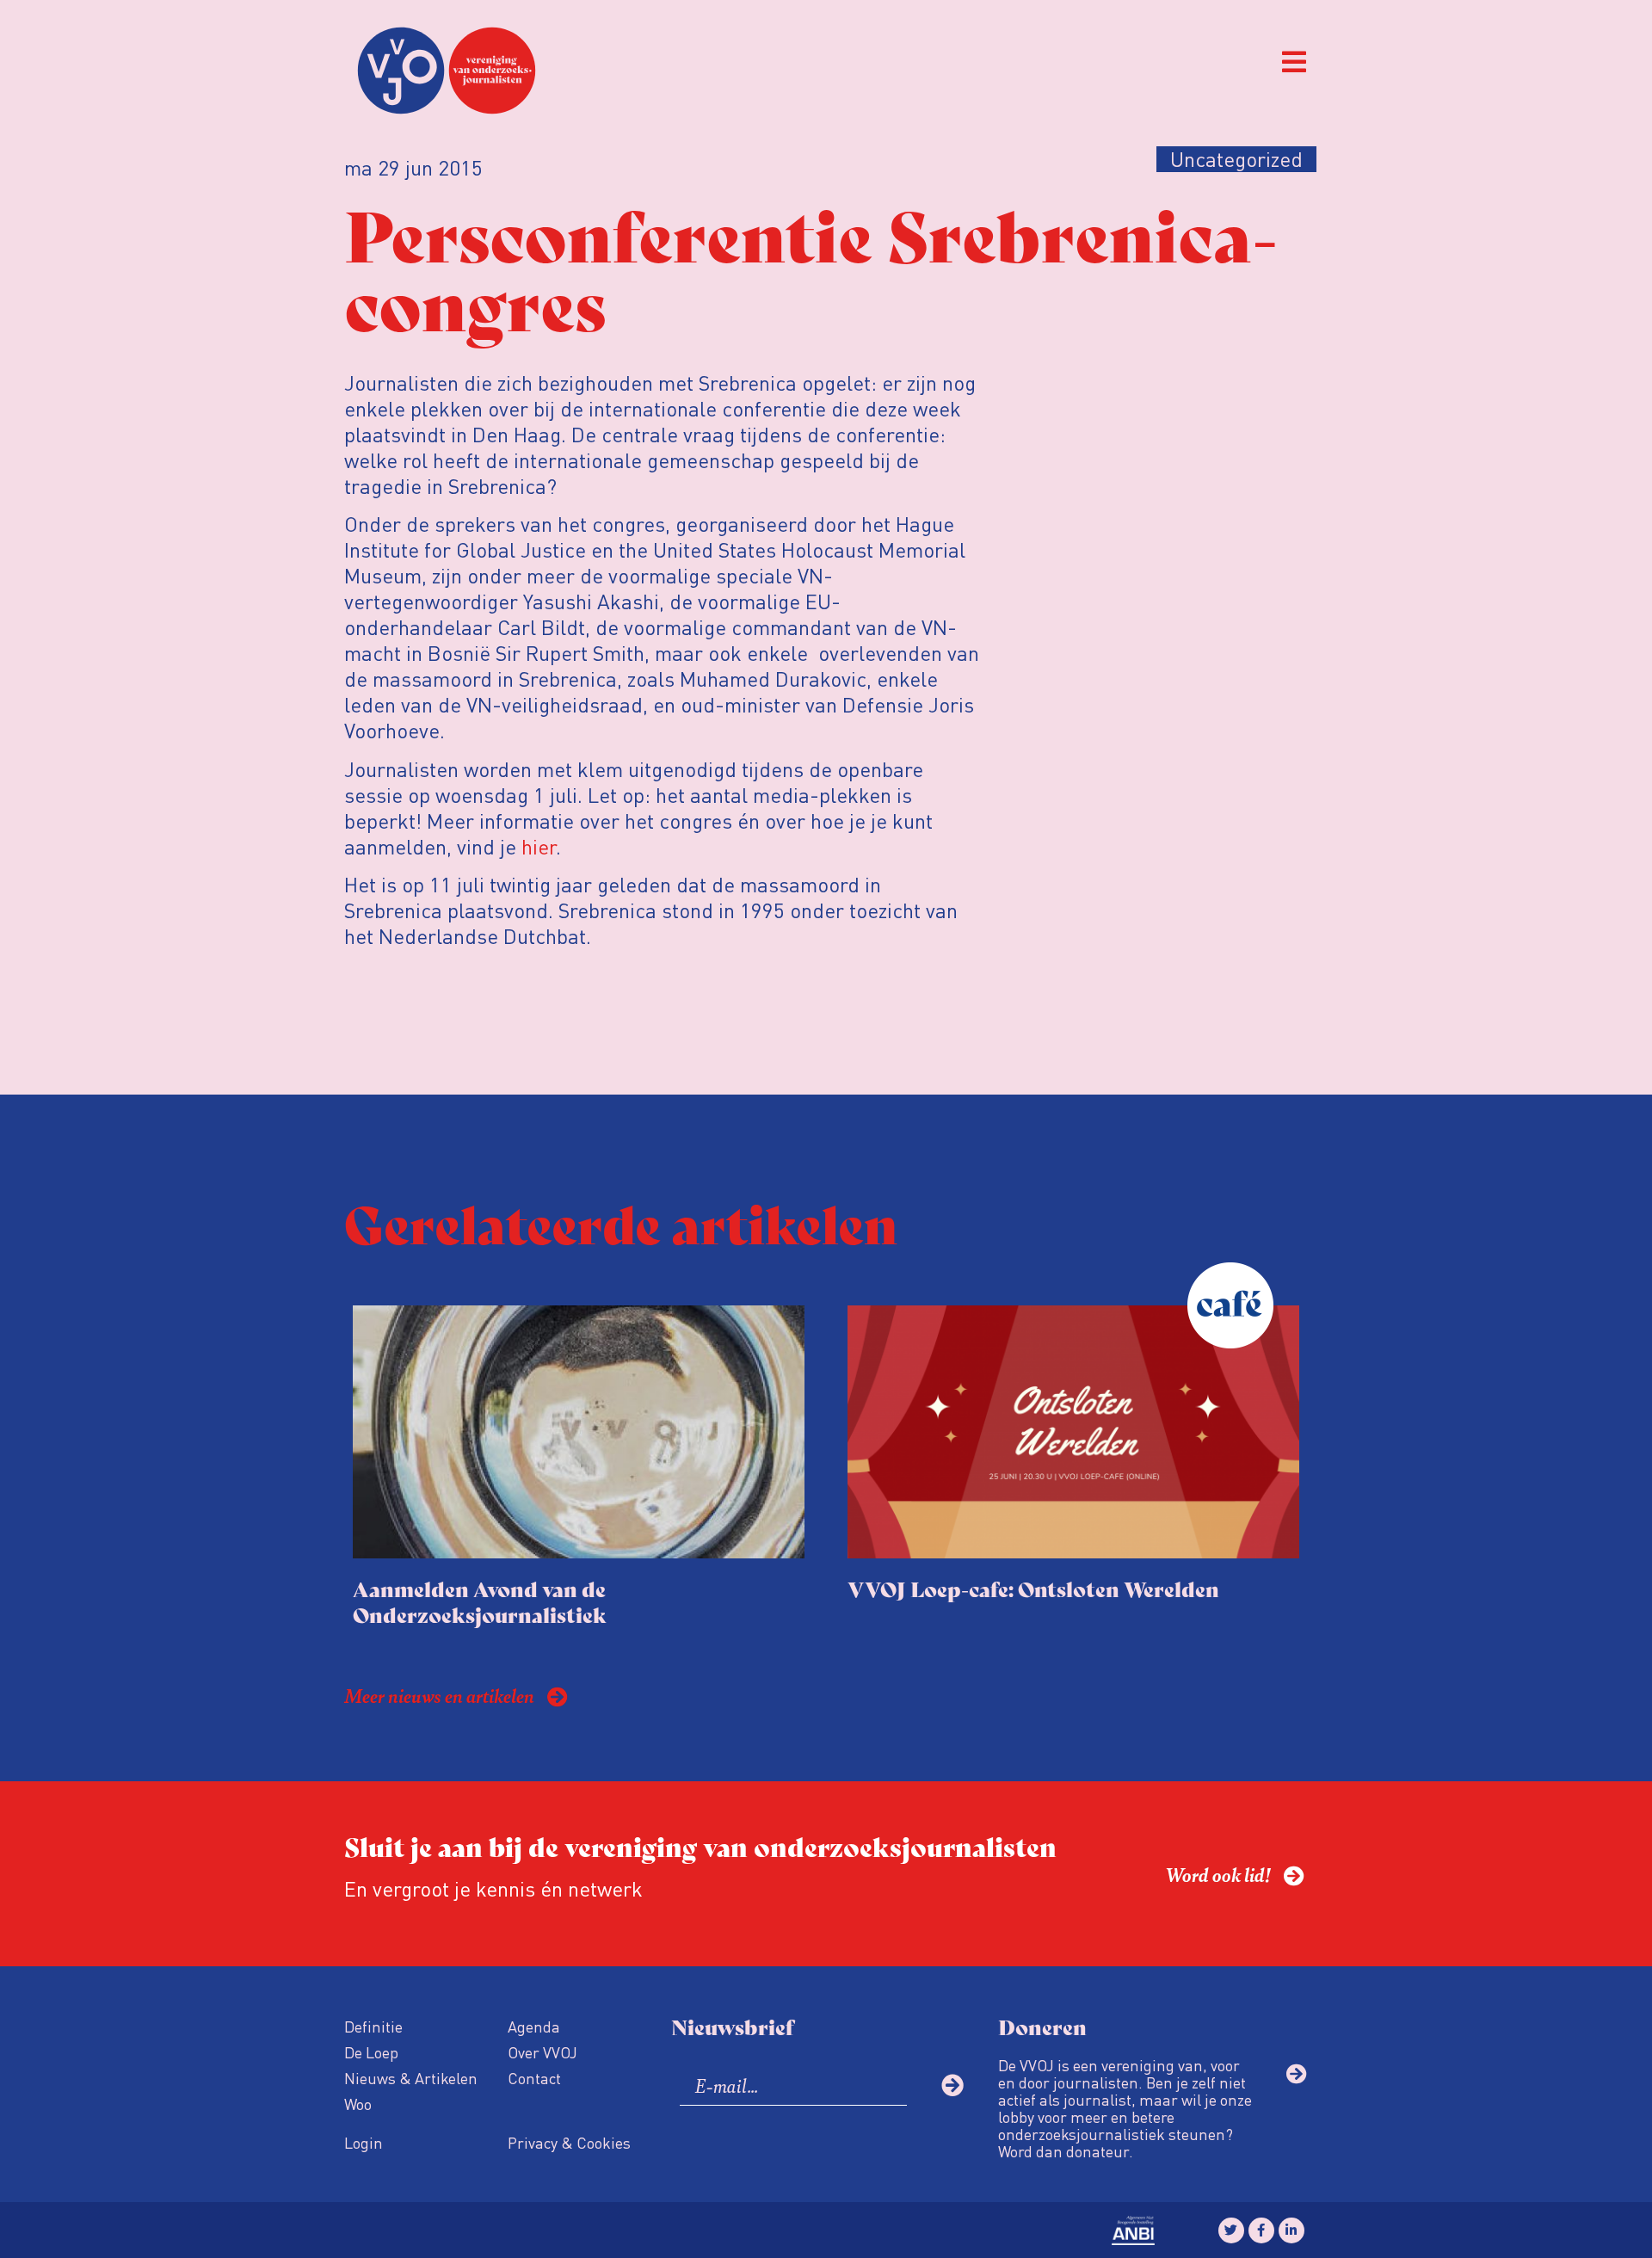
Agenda (534, 2026)
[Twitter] (1231, 2230)
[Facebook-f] (1261, 2230)
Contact (534, 2078)
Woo (358, 2104)
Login (364, 2142)
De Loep (371, 2052)
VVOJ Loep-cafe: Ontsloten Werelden (1033, 1588)
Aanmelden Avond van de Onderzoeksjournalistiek (480, 1601)
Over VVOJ (542, 2052)
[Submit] (952, 2085)
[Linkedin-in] (1291, 2230)
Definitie (373, 2026)
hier (539, 846)
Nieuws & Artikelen (411, 2078)
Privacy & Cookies (569, 2142)
